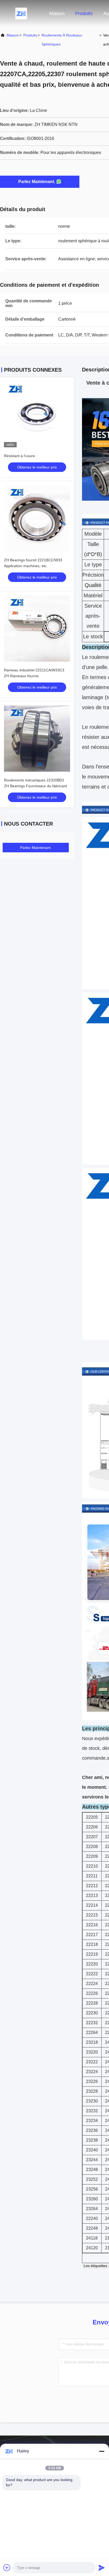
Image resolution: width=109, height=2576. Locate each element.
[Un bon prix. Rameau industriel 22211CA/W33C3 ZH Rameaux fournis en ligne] (37, 629)
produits (30, 35)
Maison (57, 13)
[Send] (102, 2568)
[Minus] (102, 2451)
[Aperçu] (21, 13)
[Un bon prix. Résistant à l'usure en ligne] (37, 414)
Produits (84, 13)
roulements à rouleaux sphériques (62, 40)
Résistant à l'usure (19, 456)
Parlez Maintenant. (37, 182)
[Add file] (7, 2568)
